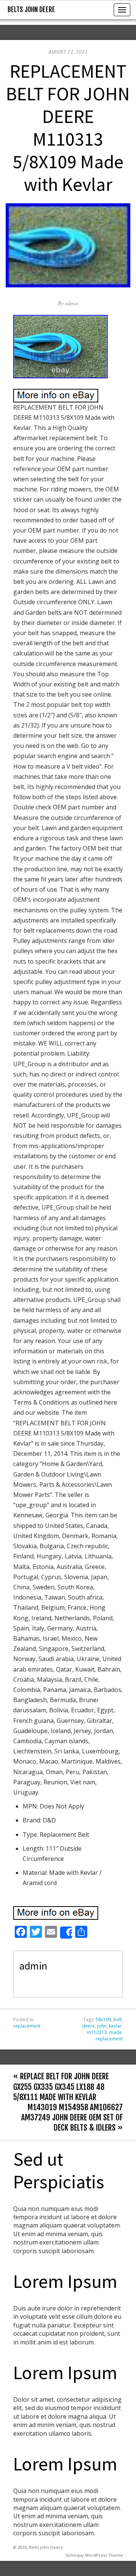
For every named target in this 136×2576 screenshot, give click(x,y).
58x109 (103, 2020)
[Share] (66, 1933)
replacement (27, 2026)
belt (117, 2020)
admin (72, 303)
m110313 (97, 2032)
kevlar (115, 2026)
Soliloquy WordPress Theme (94, 2555)
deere (88, 2026)
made (115, 2032)
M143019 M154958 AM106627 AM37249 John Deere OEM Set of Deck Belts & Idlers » (72, 2117)
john (102, 2026)
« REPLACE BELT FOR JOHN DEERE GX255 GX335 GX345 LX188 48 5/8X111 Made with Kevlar (61, 2086)
